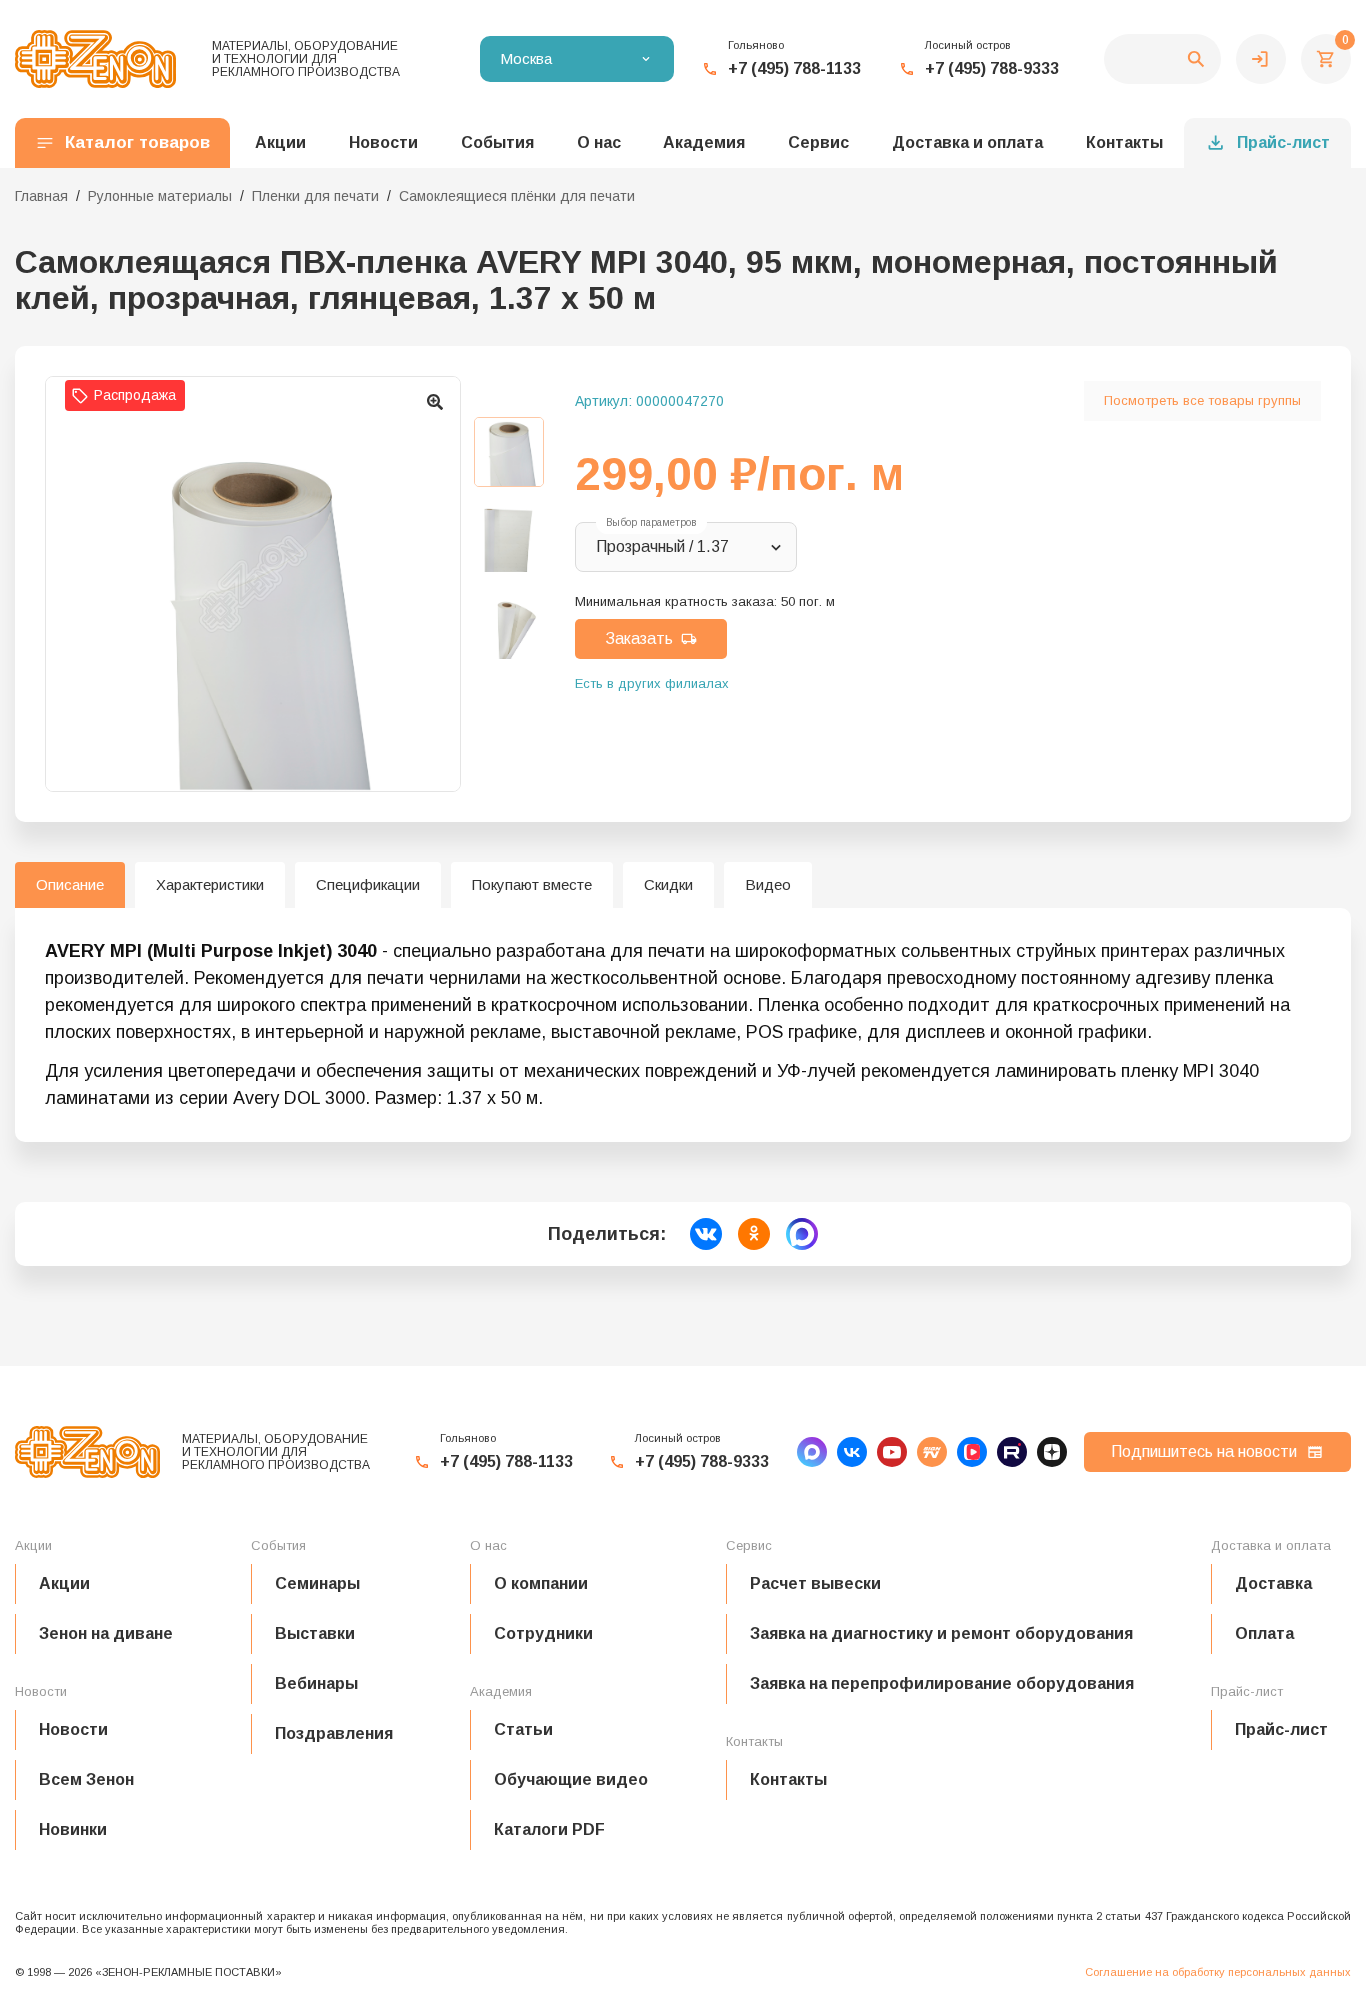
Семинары (317, 1583)
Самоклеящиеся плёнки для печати (517, 196)
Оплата (1264, 1633)
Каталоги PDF (549, 1829)
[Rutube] (1012, 1452)
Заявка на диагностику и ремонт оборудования (941, 1633)
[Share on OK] (754, 1234)
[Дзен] (1052, 1452)
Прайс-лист (1283, 142)
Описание (70, 884)
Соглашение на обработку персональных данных (1218, 1972)
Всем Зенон (86, 1779)
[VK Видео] (972, 1452)
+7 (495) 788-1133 (794, 68)
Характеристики (210, 884)
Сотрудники (543, 1633)
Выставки (315, 1633)
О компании (541, 1583)
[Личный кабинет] (1261, 59)
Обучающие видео (571, 1779)
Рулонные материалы (160, 196)
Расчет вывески (815, 1583)
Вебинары (316, 1683)
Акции (64, 1583)
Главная (41, 196)
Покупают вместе (532, 884)
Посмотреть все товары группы (1202, 400)
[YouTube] (892, 1452)
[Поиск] (1162, 59)
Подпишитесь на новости (1204, 1451)
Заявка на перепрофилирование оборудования (942, 1683)
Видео (768, 884)
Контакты (1124, 142)
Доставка (1273, 1583)
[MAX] (812, 1452)
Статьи (523, 1729)
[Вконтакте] (852, 1452)
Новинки (73, 1829)
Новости (73, 1729)
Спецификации (368, 884)
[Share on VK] (706, 1234)
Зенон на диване (106, 1633)
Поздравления (334, 1733)
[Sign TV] (932, 1452)
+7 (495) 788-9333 (992, 68)
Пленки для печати (315, 196)
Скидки (668, 884)
